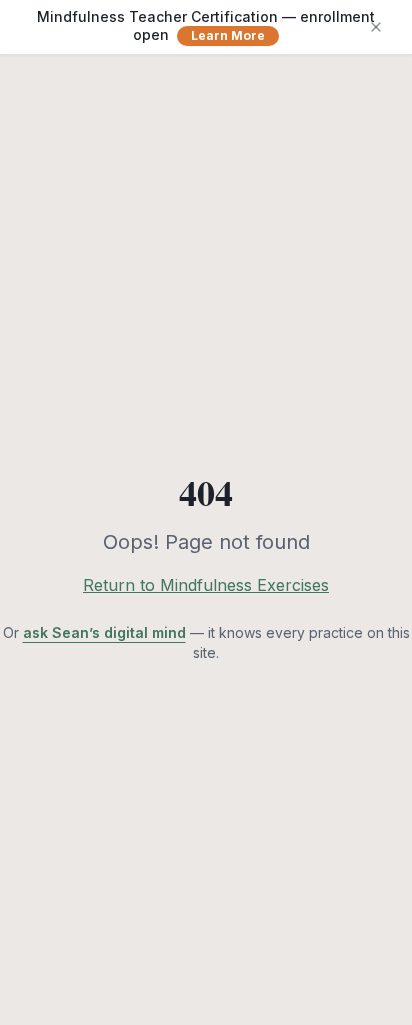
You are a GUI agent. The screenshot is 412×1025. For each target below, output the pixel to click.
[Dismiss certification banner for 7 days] (376, 27)
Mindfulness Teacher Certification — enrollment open (206, 25)
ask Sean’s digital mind (104, 632)
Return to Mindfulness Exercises (206, 585)
